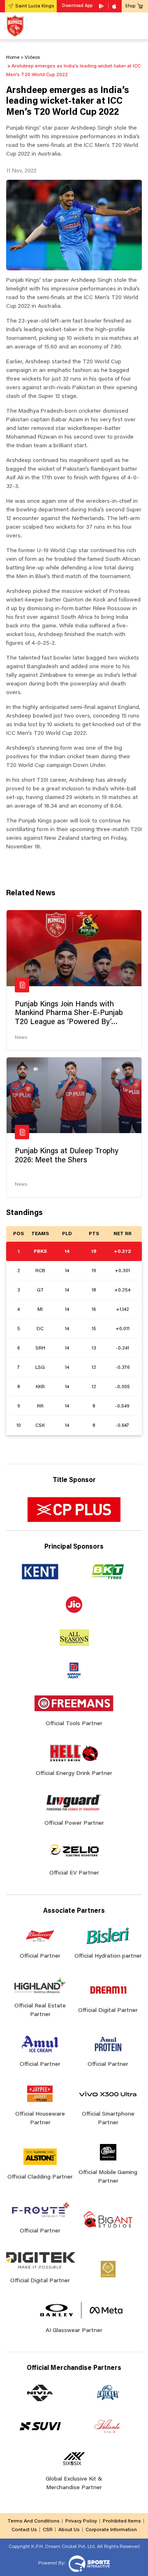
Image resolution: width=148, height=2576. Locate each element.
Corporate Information (111, 2530)
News (21, 1038)
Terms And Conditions (34, 2521)
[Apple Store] (115, 6)
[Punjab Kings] (15, 26)
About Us (69, 2530)
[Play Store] (102, 6)
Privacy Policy (81, 2521)
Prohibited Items (122, 2521)
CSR (48, 2530)
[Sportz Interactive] (88, 2563)
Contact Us (24, 2530)
